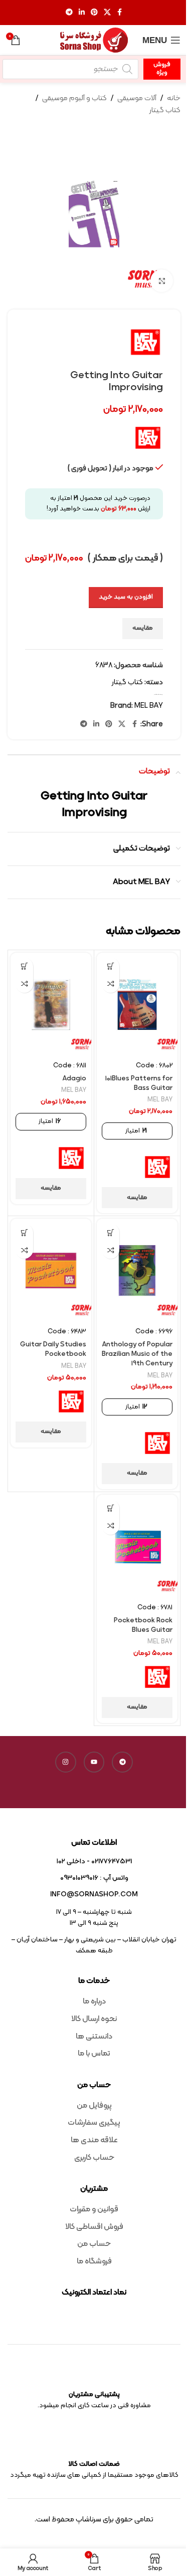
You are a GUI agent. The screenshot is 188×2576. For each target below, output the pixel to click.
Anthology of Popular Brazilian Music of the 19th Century (137, 1354)
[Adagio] (51, 1005)
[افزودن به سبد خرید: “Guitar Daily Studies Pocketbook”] (24, 1232)
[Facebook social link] (120, 13)
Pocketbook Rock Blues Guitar (143, 1625)
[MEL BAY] (157, 1167)
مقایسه (143, 628)
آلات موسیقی (137, 98)
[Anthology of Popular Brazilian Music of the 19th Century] (137, 1270)
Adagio (74, 1079)
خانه (174, 98)
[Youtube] (94, 1762)
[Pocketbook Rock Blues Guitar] (137, 1546)
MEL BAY (149, 706)
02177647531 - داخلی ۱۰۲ (94, 1862)
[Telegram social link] (69, 13)
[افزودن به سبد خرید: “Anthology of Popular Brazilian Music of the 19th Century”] (111, 1232)
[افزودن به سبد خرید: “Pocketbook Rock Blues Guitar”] (111, 1508)
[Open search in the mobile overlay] (70, 69)
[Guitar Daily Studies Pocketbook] (51, 1270)
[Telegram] (122, 1762)
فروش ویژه (162, 69)
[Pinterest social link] (94, 13)
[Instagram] (66, 1762)
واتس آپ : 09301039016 (94, 1878)
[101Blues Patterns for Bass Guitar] (137, 1005)
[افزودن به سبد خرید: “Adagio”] (24, 966)
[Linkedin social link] (82, 13)
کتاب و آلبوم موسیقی (74, 98)
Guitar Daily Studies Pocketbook (53, 1349)
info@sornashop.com (94, 1895)
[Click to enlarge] (162, 281)
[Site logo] (94, 40)
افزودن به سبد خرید (126, 597)
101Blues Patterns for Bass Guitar (139, 1083)
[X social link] (107, 13)
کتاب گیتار (165, 110)
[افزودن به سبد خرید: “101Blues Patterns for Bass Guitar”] (111, 966)
